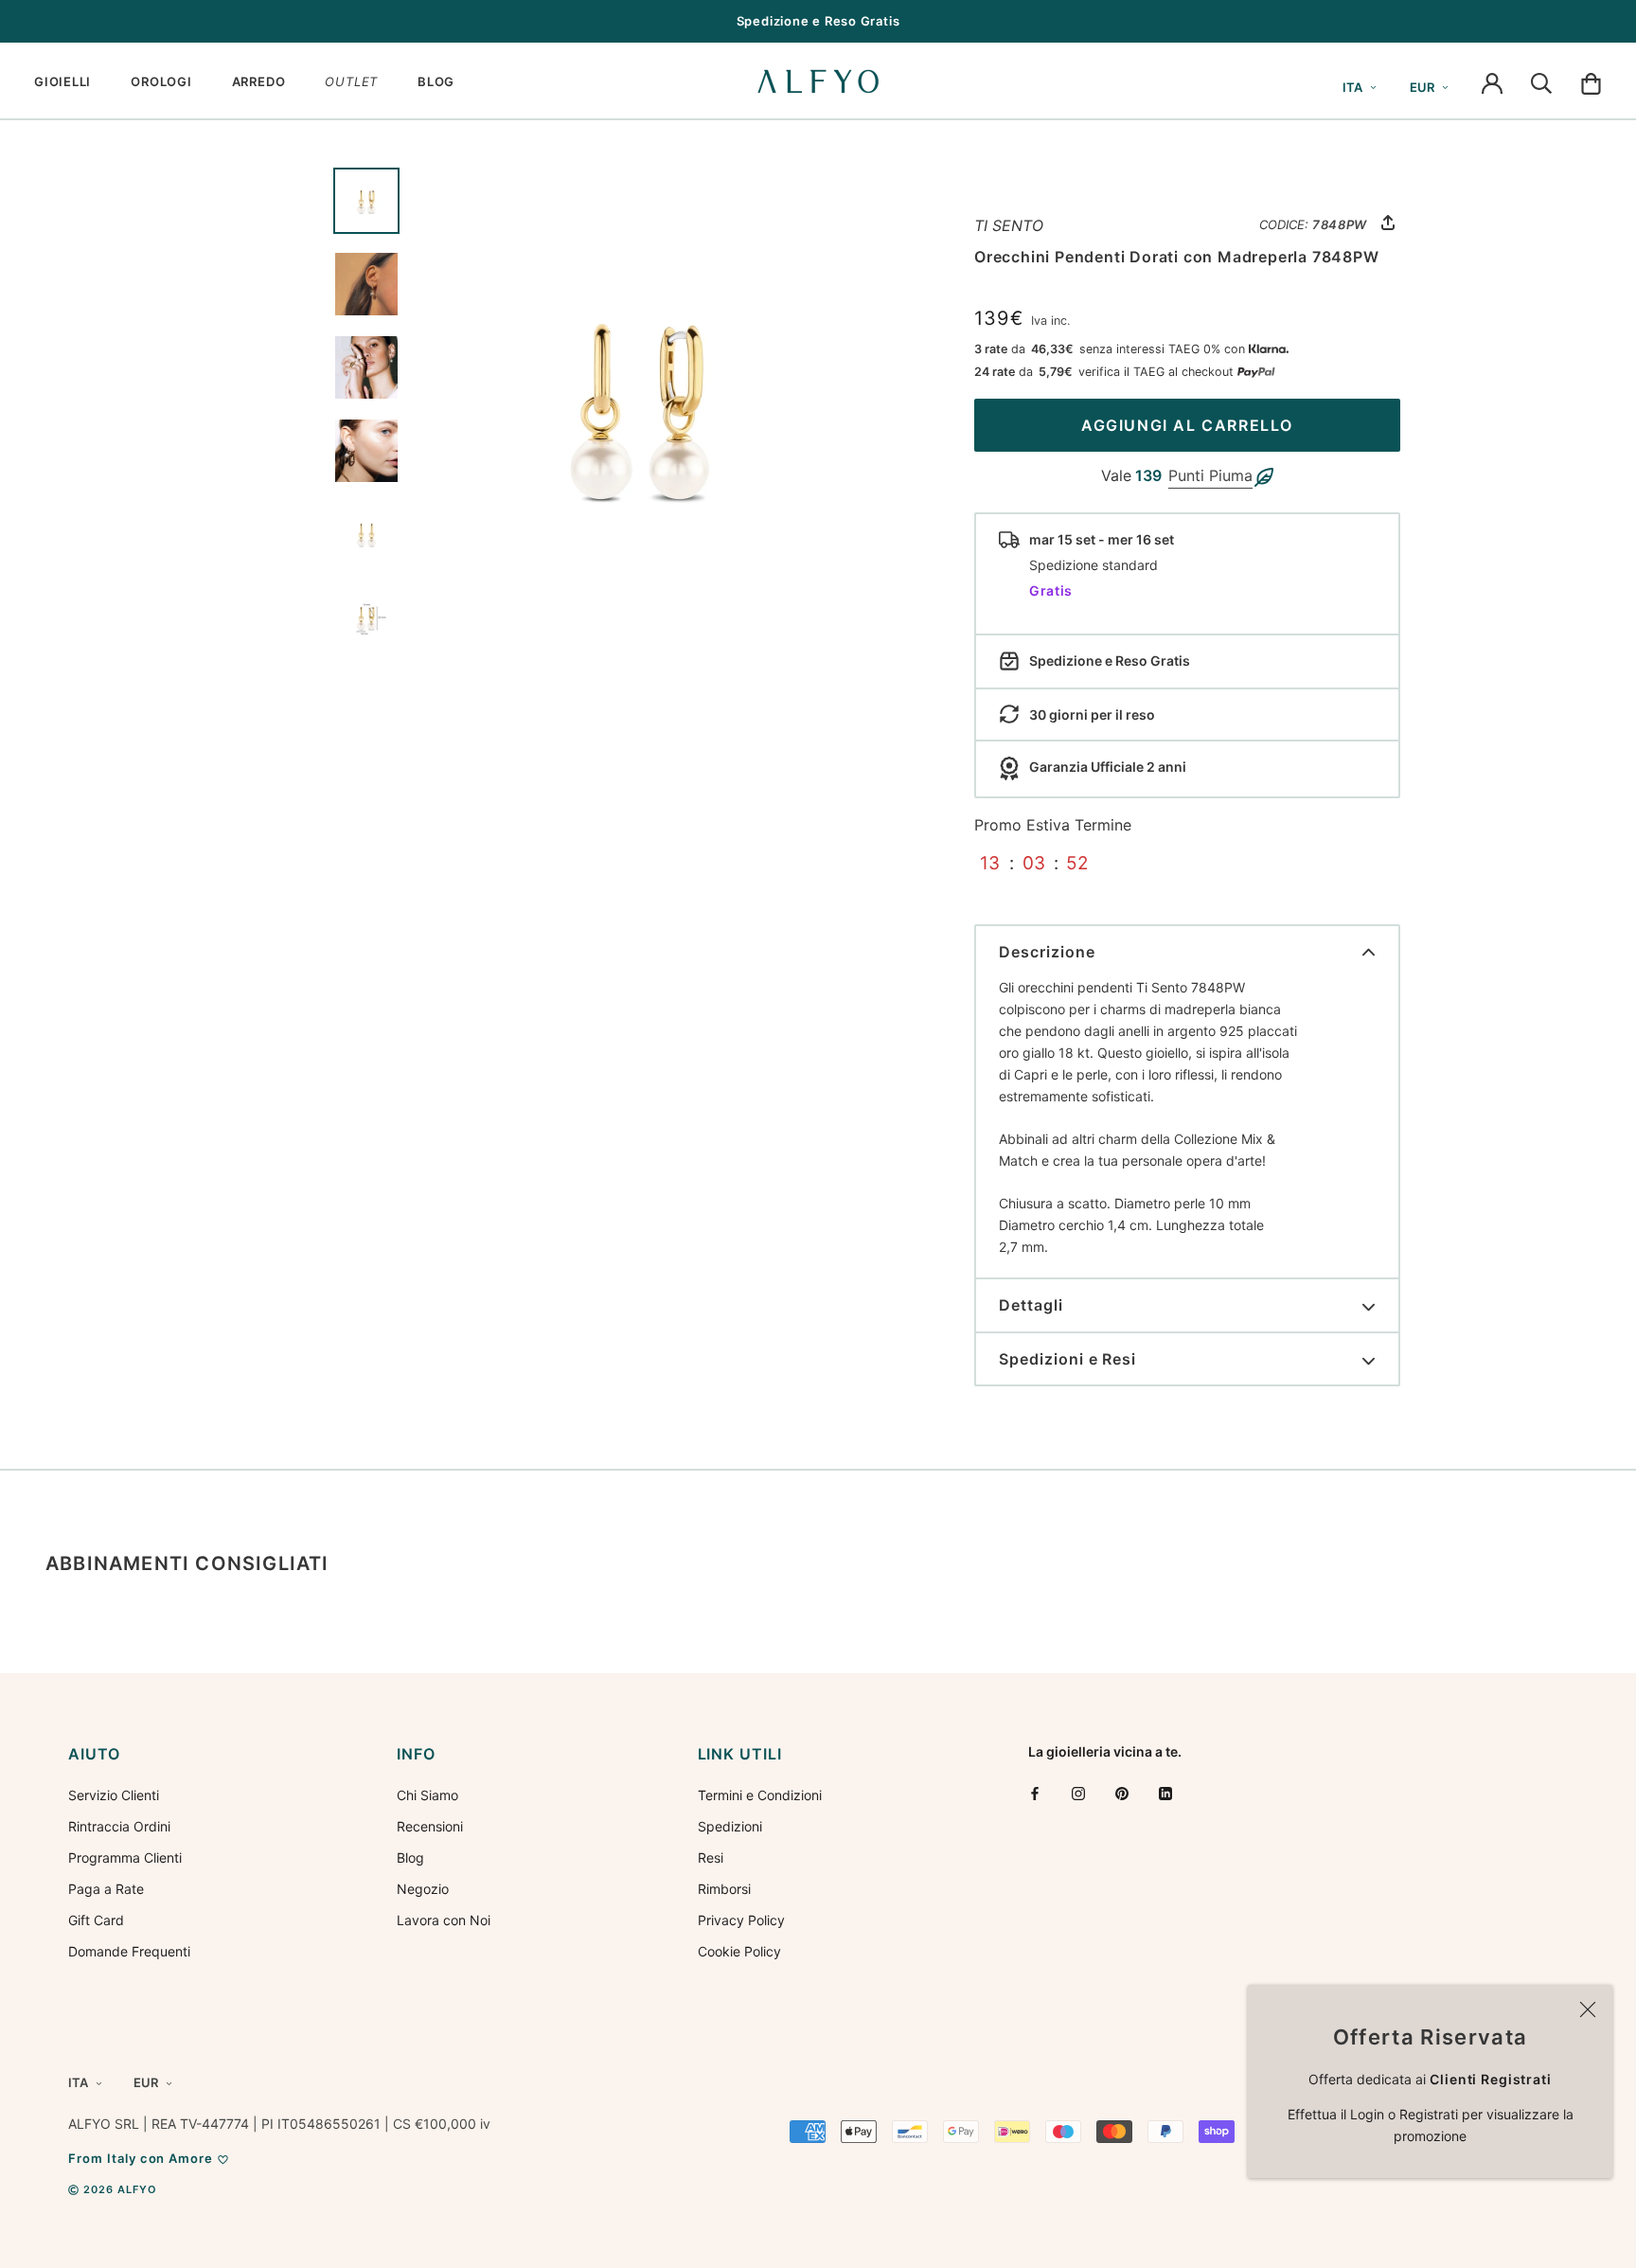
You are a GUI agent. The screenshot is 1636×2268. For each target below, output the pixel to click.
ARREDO (259, 81)
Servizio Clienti (114, 1795)
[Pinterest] (1122, 1793)
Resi (711, 1857)
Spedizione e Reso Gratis (818, 21)
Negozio (423, 1889)
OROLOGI (161, 81)
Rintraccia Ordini (119, 1826)
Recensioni (430, 1826)
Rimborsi (724, 1889)
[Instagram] (1078, 1793)
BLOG (436, 81)
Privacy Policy (741, 1920)
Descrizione (1047, 952)
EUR (1422, 87)
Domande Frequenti (129, 1951)
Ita (1352, 87)
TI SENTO (1009, 225)
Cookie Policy (739, 1951)
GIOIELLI (62, 81)
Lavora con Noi (444, 1920)
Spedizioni (730, 1826)
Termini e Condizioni (760, 1795)
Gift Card (96, 1920)
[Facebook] (1035, 1793)
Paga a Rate (106, 1889)
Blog (410, 1857)
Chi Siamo (427, 1795)
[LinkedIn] (1165, 1793)
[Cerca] (1541, 81)
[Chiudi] (1588, 2009)
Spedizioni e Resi (1067, 1359)
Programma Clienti (125, 1857)
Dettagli (1031, 1305)
